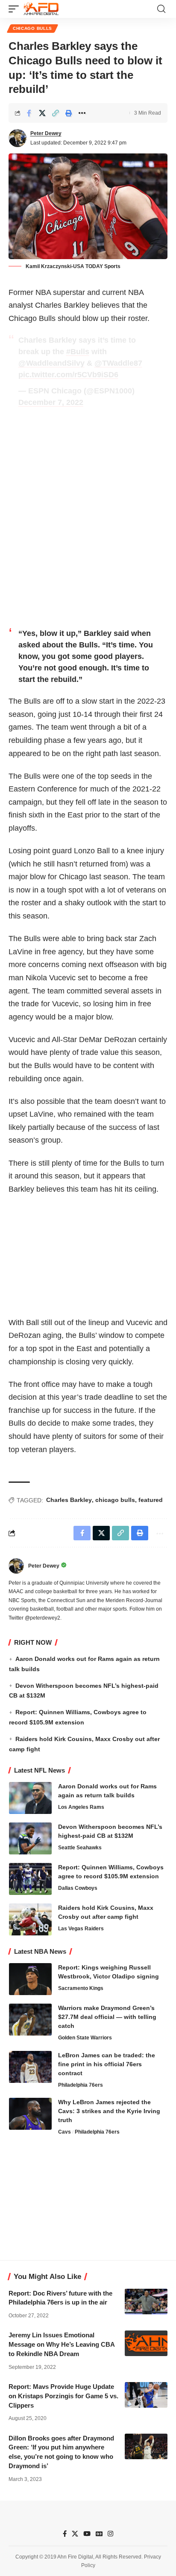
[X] (75, 2534)
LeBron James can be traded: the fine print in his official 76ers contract (107, 2064)
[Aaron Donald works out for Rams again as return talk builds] (30, 1798)
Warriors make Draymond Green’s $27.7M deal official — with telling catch (107, 2017)
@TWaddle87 (118, 363)
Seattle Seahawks (80, 1848)
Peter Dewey (46, 133)
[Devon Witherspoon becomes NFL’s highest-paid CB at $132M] (30, 1838)
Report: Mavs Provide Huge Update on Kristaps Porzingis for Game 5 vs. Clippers (63, 2396)
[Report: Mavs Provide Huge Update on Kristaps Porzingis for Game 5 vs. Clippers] (146, 2395)
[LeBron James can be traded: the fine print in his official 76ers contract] (30, 2067)
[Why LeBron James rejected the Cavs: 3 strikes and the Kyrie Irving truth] (30, 2114)
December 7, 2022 (51, 402)
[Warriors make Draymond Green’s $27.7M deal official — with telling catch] (30, 2020)
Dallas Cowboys (78, 1888)
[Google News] (99, 2534)
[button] (16, 9)
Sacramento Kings (81, 1988)
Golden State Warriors (85, 2038)
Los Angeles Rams (81, 1807)
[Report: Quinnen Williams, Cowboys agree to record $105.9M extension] (30, 1879)
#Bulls (78, 352)
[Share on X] (42, 113)
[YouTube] (87, 2534)
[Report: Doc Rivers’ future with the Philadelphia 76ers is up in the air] (146, 2302)
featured (151, 1500)
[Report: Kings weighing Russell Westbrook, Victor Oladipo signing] (30, 1979)
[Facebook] (65, 2534)
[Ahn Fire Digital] (41, 9)
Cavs (65, 2132)
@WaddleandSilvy (51, 363)
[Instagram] (110, 2534)
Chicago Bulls (32, 28)
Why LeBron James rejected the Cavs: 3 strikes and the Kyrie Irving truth (109, 2111)
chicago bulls (115, 1500)
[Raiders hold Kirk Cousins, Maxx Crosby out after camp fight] (30, 1919)
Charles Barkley (69, 1500)
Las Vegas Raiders (81, 1929)
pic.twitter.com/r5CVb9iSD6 (68, 375)
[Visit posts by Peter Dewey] (18, 138)
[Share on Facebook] (29, 113)
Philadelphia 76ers (81, 2085)
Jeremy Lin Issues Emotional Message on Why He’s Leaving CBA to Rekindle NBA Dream (62, 2344)
